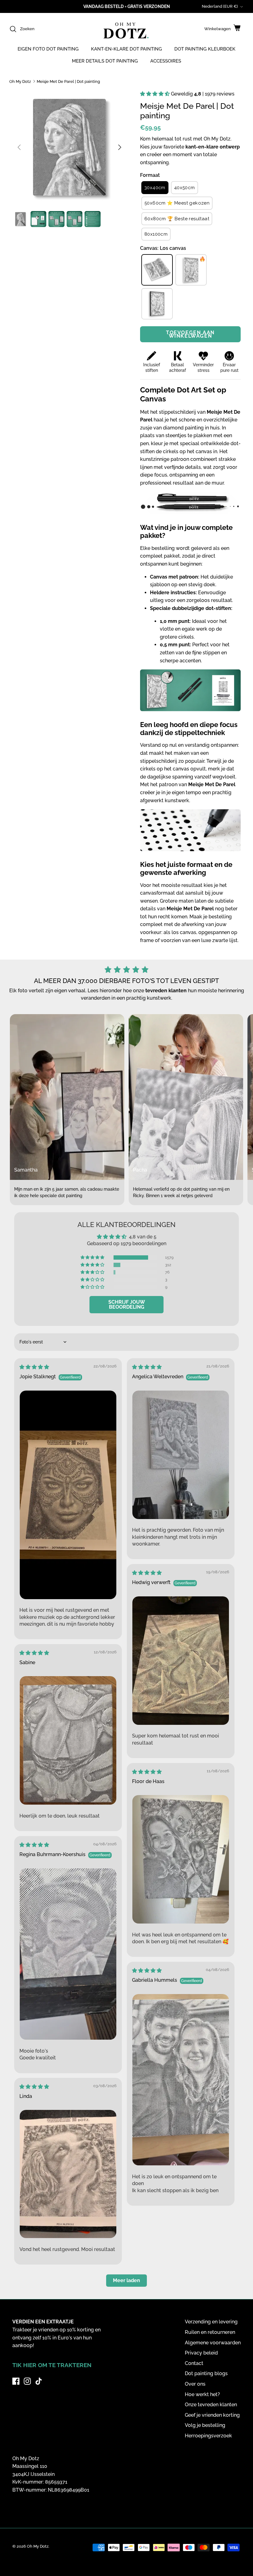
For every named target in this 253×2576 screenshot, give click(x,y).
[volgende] (120, 147)
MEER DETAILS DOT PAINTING (105, 61)
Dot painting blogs (206, 2373)
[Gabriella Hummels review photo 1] (181, 2080)
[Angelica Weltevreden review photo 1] (181, 1455)
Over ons (195, 2384)
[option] (69, 147)
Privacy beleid (201, 2353)
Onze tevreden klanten (211, 2405)
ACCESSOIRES (166, 61)
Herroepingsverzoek (208, 2436)
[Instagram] (27, 2381)
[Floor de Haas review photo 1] (181, 1859)
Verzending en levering (211, 2322)
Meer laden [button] (126, 2280)
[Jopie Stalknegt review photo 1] (68, 1495)
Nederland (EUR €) (220, 6)
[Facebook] (16, 2381)
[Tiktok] (39, 2381)
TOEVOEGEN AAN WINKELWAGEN (190, 334)
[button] (156, 94)
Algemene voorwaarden (213, 2343)
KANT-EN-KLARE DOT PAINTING (126, 49)
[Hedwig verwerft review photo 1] (181, 1661)
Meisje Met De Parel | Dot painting (68, 81)
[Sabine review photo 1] (68, 1740)
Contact (194, 2363)
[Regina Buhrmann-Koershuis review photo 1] (68, 1954)
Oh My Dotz (20, 81)
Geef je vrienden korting (212, 2415)
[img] (34, 1367)
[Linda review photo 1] (68, 2174)
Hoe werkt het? (202, 2394)
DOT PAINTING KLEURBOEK (205, 49)
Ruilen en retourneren (210, 2332)
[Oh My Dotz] (125, 31)
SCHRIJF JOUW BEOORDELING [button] (127, 1304)
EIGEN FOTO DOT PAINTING (48, 49)
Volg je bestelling (205, 2425)
